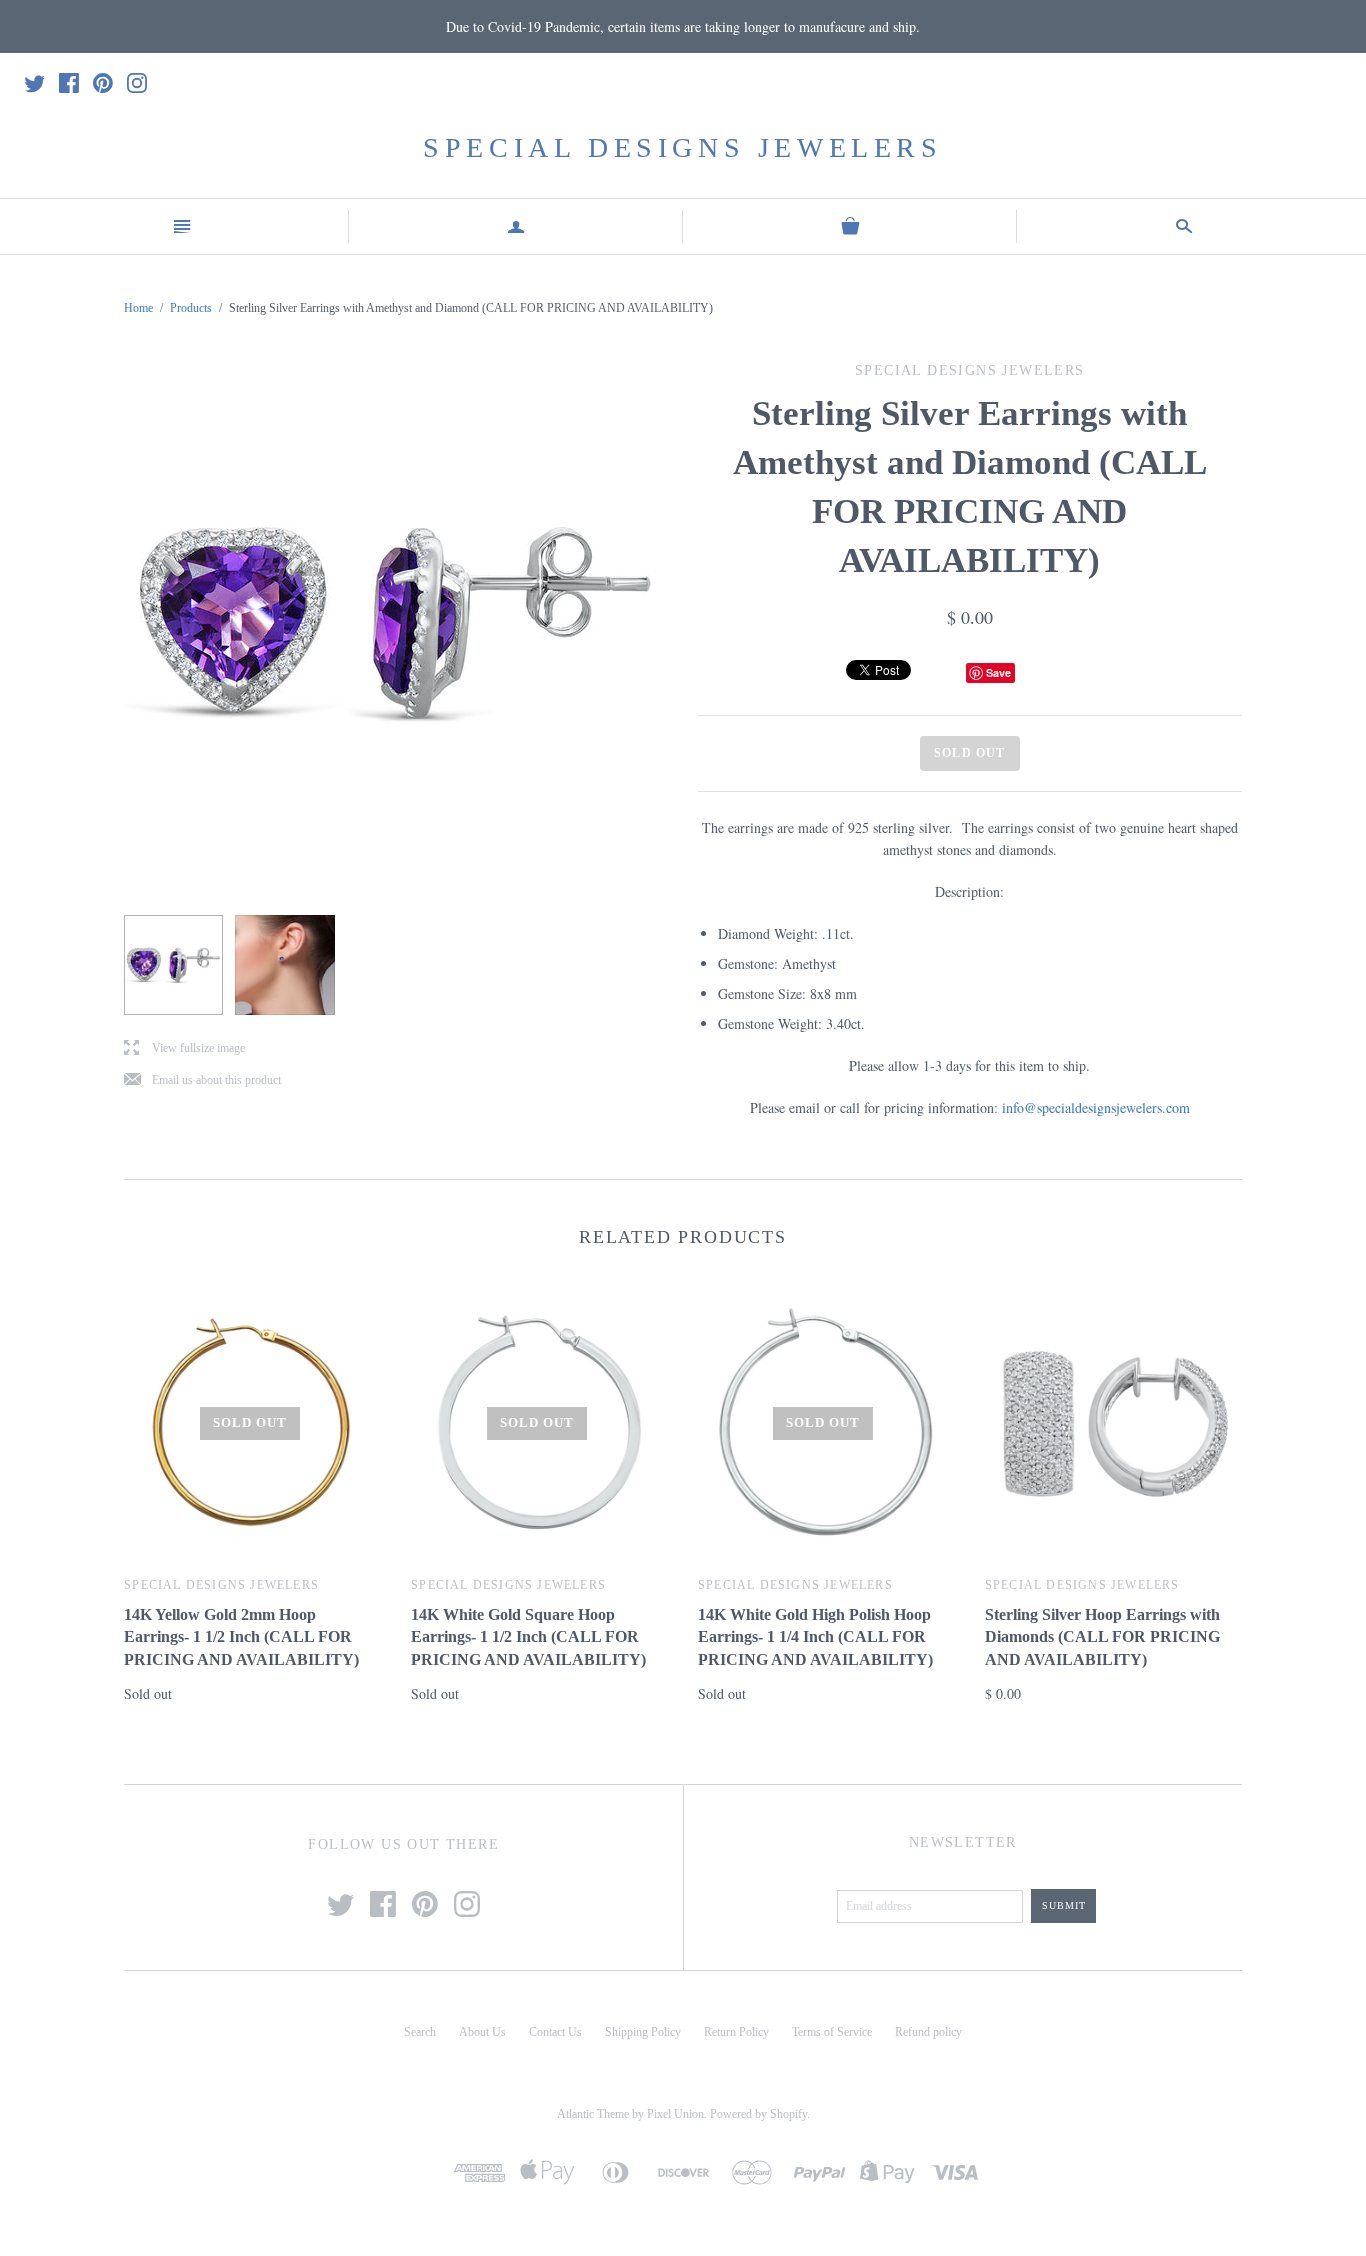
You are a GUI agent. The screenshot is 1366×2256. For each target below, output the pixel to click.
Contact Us (555, 2032)
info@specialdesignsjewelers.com (1096, 1107)
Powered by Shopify (758, 2114)
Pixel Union (675, 2114)
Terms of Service (832, 2032)
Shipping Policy (643, 2032)
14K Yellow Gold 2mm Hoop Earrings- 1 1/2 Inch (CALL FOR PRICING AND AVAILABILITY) (241, 1637)
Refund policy (928, 2032)
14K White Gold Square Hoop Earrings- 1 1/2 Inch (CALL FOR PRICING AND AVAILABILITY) (528, 1637)
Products (191, 308)
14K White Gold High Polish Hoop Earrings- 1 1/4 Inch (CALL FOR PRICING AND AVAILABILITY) (815, 1637)
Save (998, 672)
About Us (482, 2032)
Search (420, 2032)
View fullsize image (184, 1048)
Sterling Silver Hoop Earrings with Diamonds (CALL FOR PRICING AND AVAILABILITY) (1102, 1637)
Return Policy (736, 2032)
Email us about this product (202, 1080)
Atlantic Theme (593, 2114)
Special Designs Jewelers (682, 147)
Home (138, 308)
